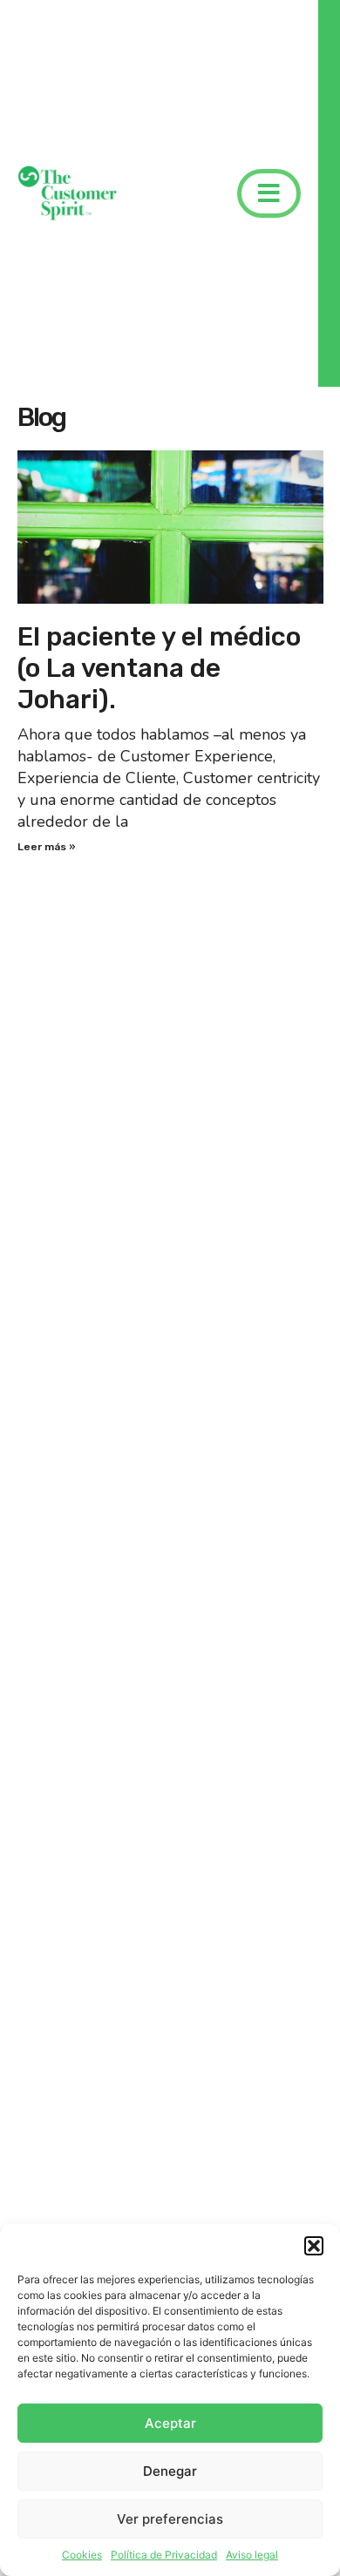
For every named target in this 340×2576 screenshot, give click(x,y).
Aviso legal (252, 2555)
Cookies (82, 2555)
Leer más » (47, 847)
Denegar (170, 2471)
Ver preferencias (170, 2519)
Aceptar (170, 2423)
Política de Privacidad (164, 2555)
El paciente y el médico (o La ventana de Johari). (159, 668)
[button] (314, 2246)
